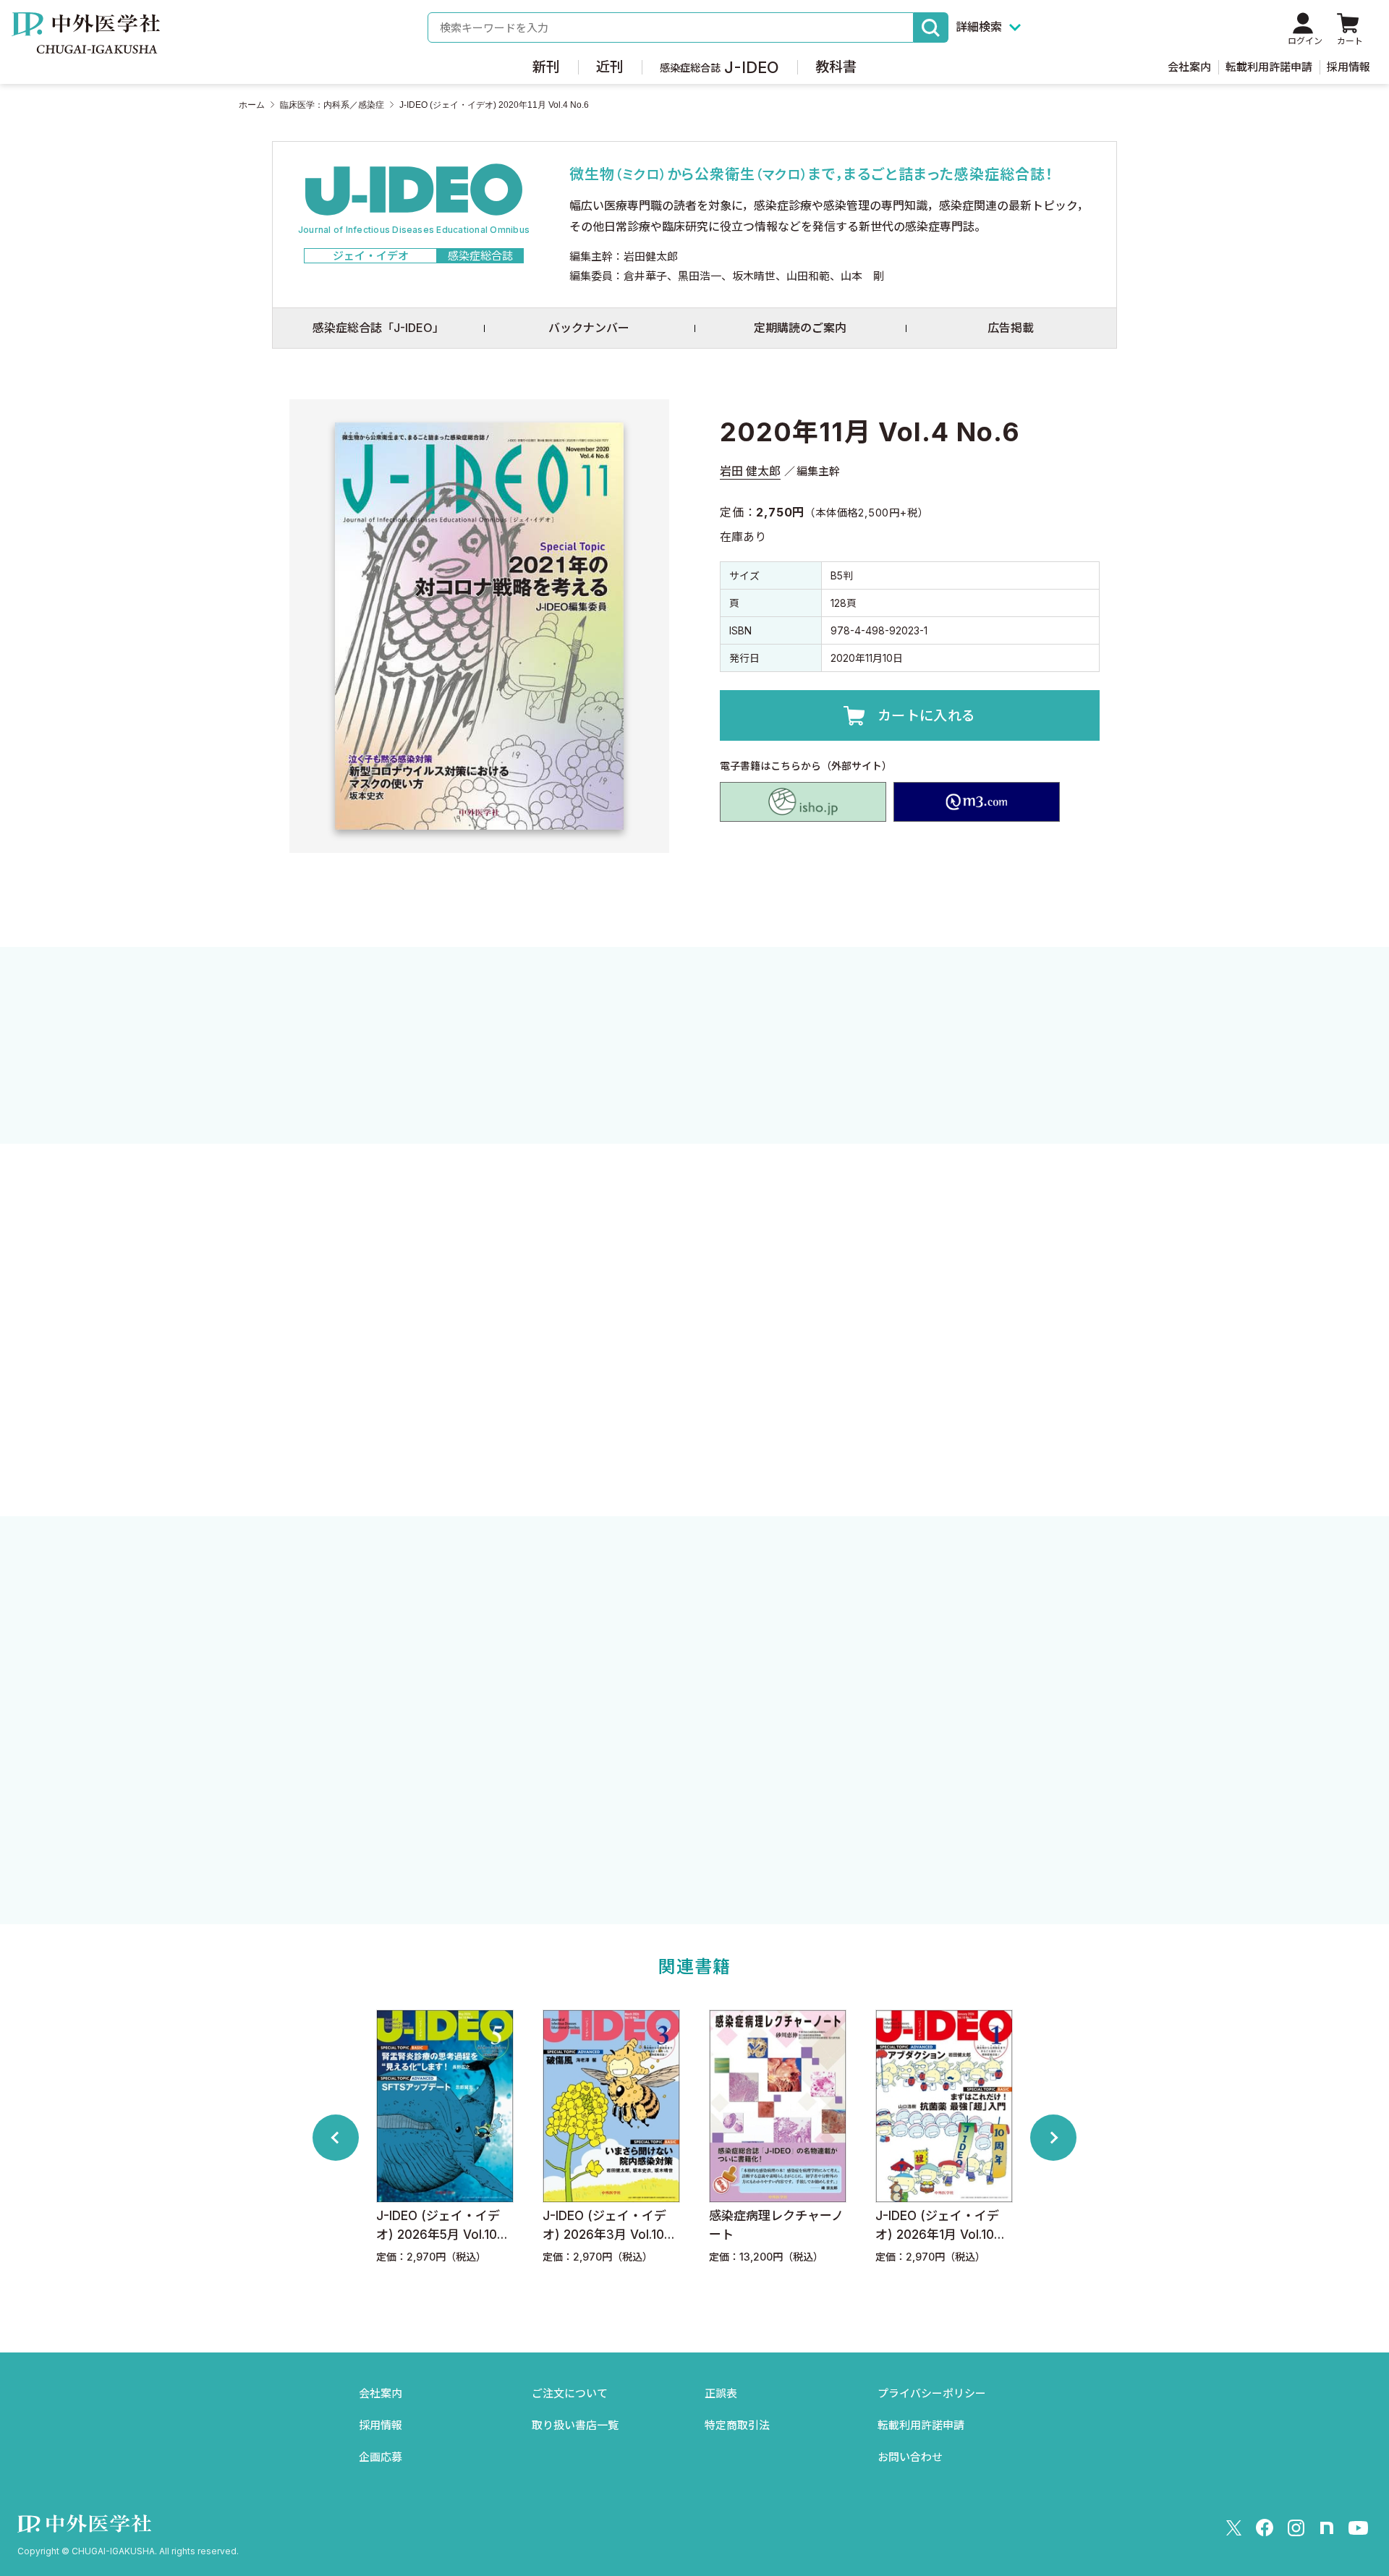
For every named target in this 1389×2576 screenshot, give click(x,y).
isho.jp (803, 802)
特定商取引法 (737, 2425)
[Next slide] (1053, 2138)
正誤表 (721, 2393)
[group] (470, 2137)
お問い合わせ (910, 2457)
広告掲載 (1011, 328)
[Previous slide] (336, 2138)
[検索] (931, 27)
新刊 (546, 67)
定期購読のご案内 (800, 328)
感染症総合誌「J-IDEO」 (378, 328)
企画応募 (381, 2457)
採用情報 (1348, 67)
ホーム (252, 105)
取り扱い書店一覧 (575, 2425)
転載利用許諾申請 (1269, 67)
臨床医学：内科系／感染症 (332, 105)
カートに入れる (927, 716)
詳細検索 (979, 27)
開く (694, 1441)
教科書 (836, 67)
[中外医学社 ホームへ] (86, 43)
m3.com (977, 802)
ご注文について (570, 2393)
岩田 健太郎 (750, 471)
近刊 (610, 67)
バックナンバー (589, 328)
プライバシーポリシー (932, 2393)
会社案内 (1189, 67)
